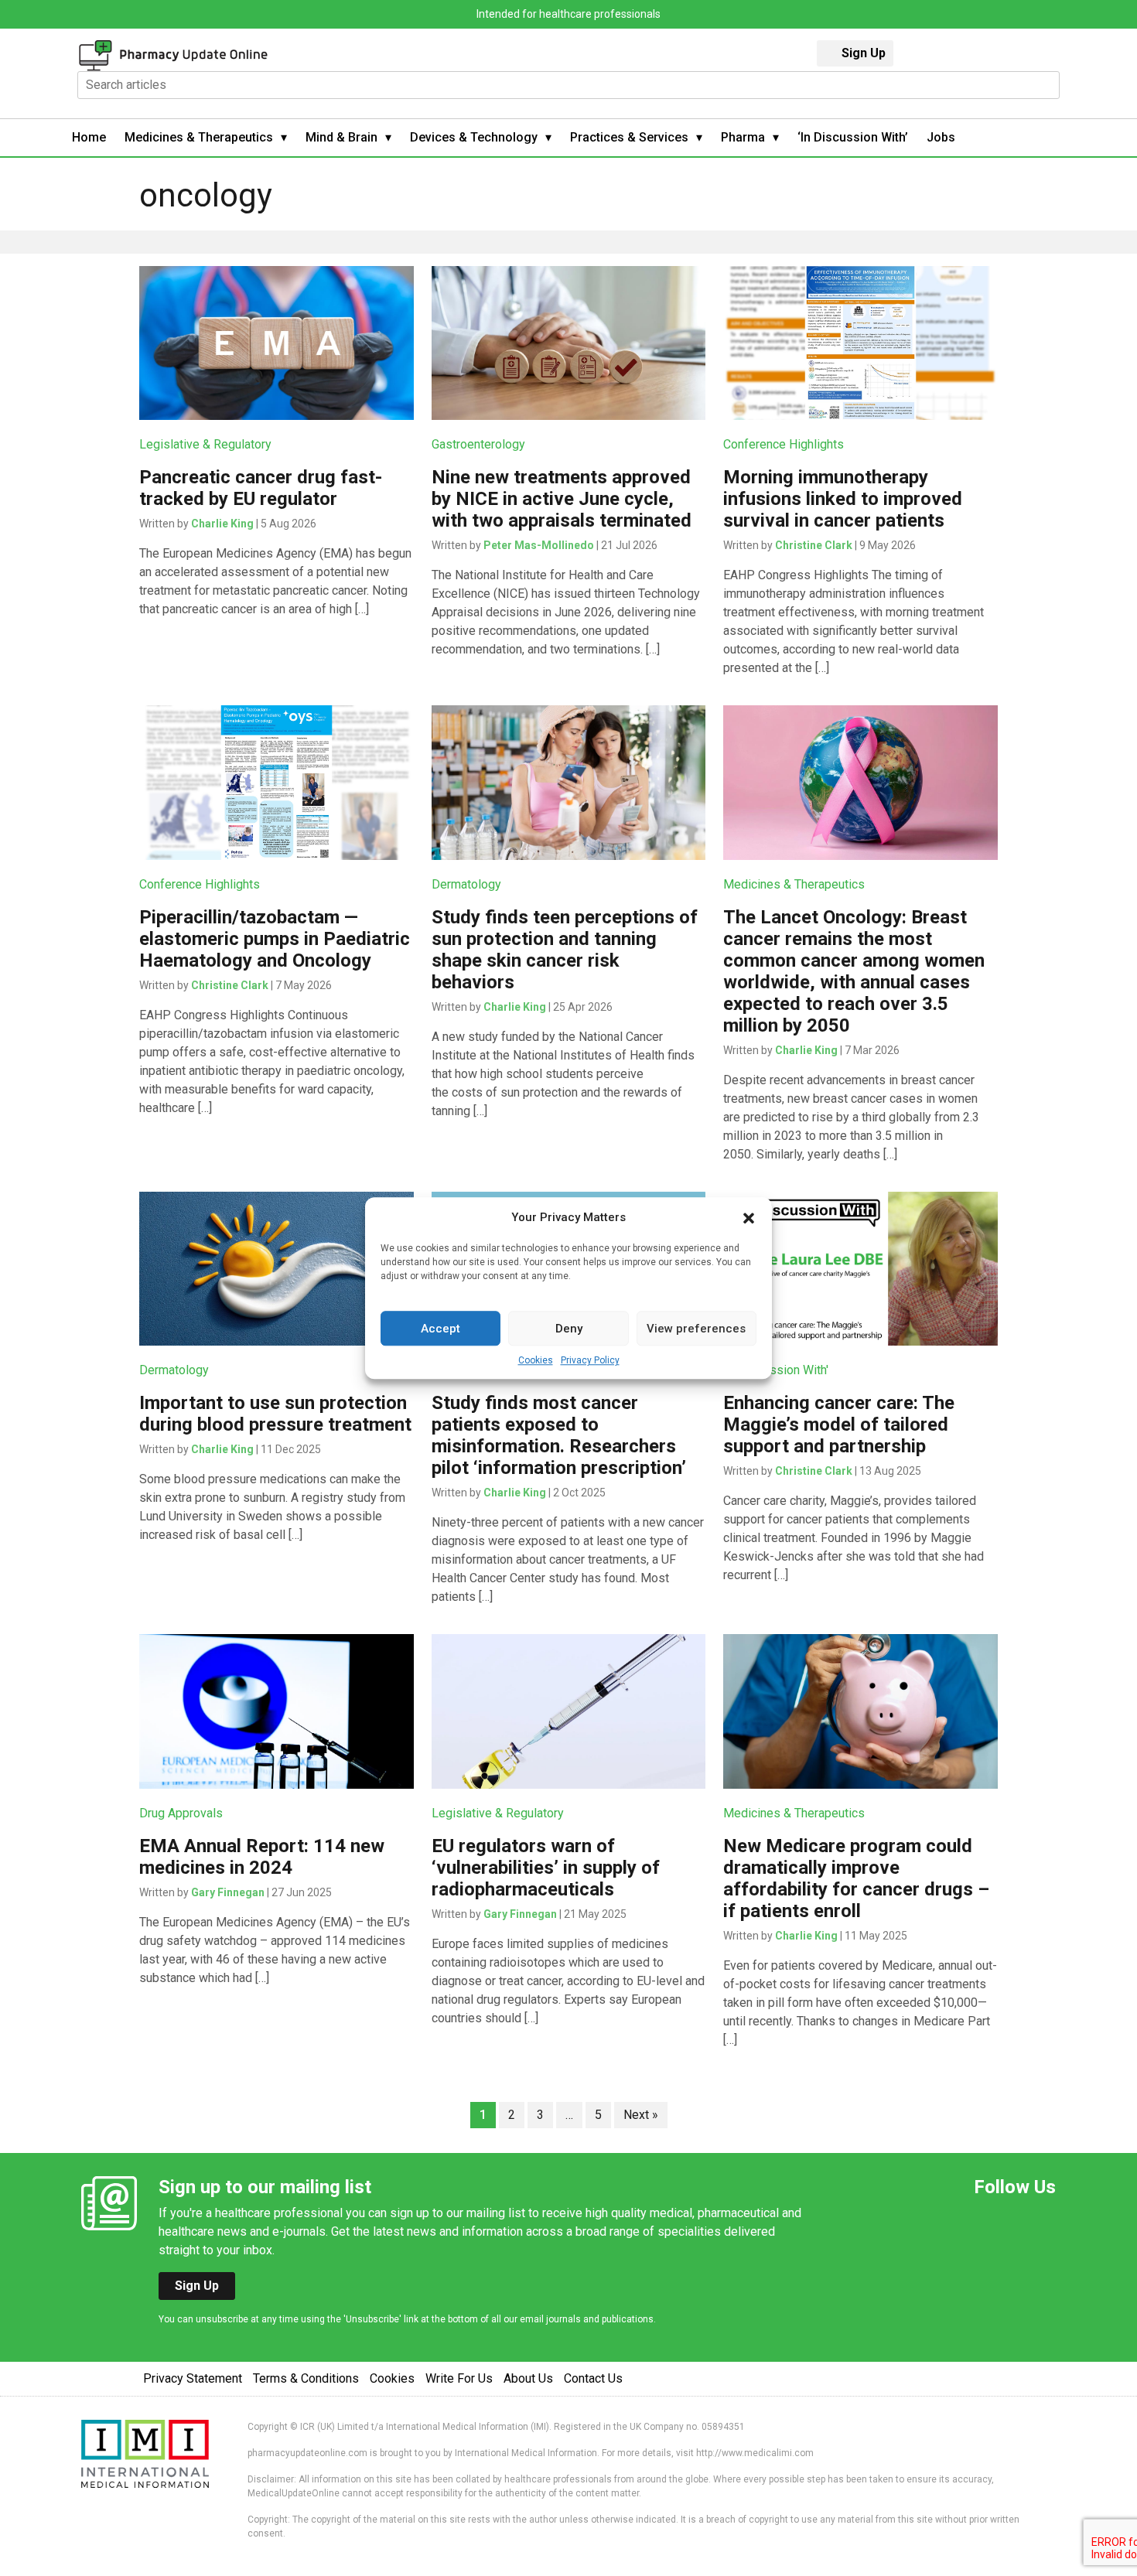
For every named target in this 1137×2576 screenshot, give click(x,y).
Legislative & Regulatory (205, 444)
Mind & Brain (341, 137)
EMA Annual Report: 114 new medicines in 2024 (262, 1857)
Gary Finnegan (228, 1892)
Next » (641, 2115)
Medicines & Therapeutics (199, 137)
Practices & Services (629, 137)
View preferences (696, 1329)
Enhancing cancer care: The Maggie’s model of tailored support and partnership (839, 1424)
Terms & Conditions (306, 2378)
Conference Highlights (784, 444)
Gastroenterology (478, 444)
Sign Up (864, 53)
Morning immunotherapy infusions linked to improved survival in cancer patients (843, 499)
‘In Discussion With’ (853, 137)
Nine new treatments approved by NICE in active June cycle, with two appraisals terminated (562, 499)
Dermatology (466, 884)
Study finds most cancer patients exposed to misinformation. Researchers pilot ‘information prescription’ (559, 1435)
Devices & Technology (474, 137)
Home (89, 137)
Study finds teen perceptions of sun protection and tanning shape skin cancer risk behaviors (565, 950)
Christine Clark (814, 545)
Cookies (536, 1360)
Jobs (941, 137)
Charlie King (222, 524)
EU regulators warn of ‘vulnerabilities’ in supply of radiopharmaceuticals (546, 1868)
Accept (440, 1329)
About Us (528, 2378)
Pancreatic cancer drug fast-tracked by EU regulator (261, 488)
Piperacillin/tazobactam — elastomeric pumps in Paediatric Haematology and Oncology (275, 939)
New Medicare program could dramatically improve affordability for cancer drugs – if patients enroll (856, 1878)
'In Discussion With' (776, 1370)
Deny (569, 1329)
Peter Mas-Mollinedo (539, 545)
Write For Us (459, 2378)
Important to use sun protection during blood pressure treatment (275, 1414)
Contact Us (593, 2378)
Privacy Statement (193, 2378)
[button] (749, 1217)
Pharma (743, 137)
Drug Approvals (181, 1813)
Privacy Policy (590, 1360)
